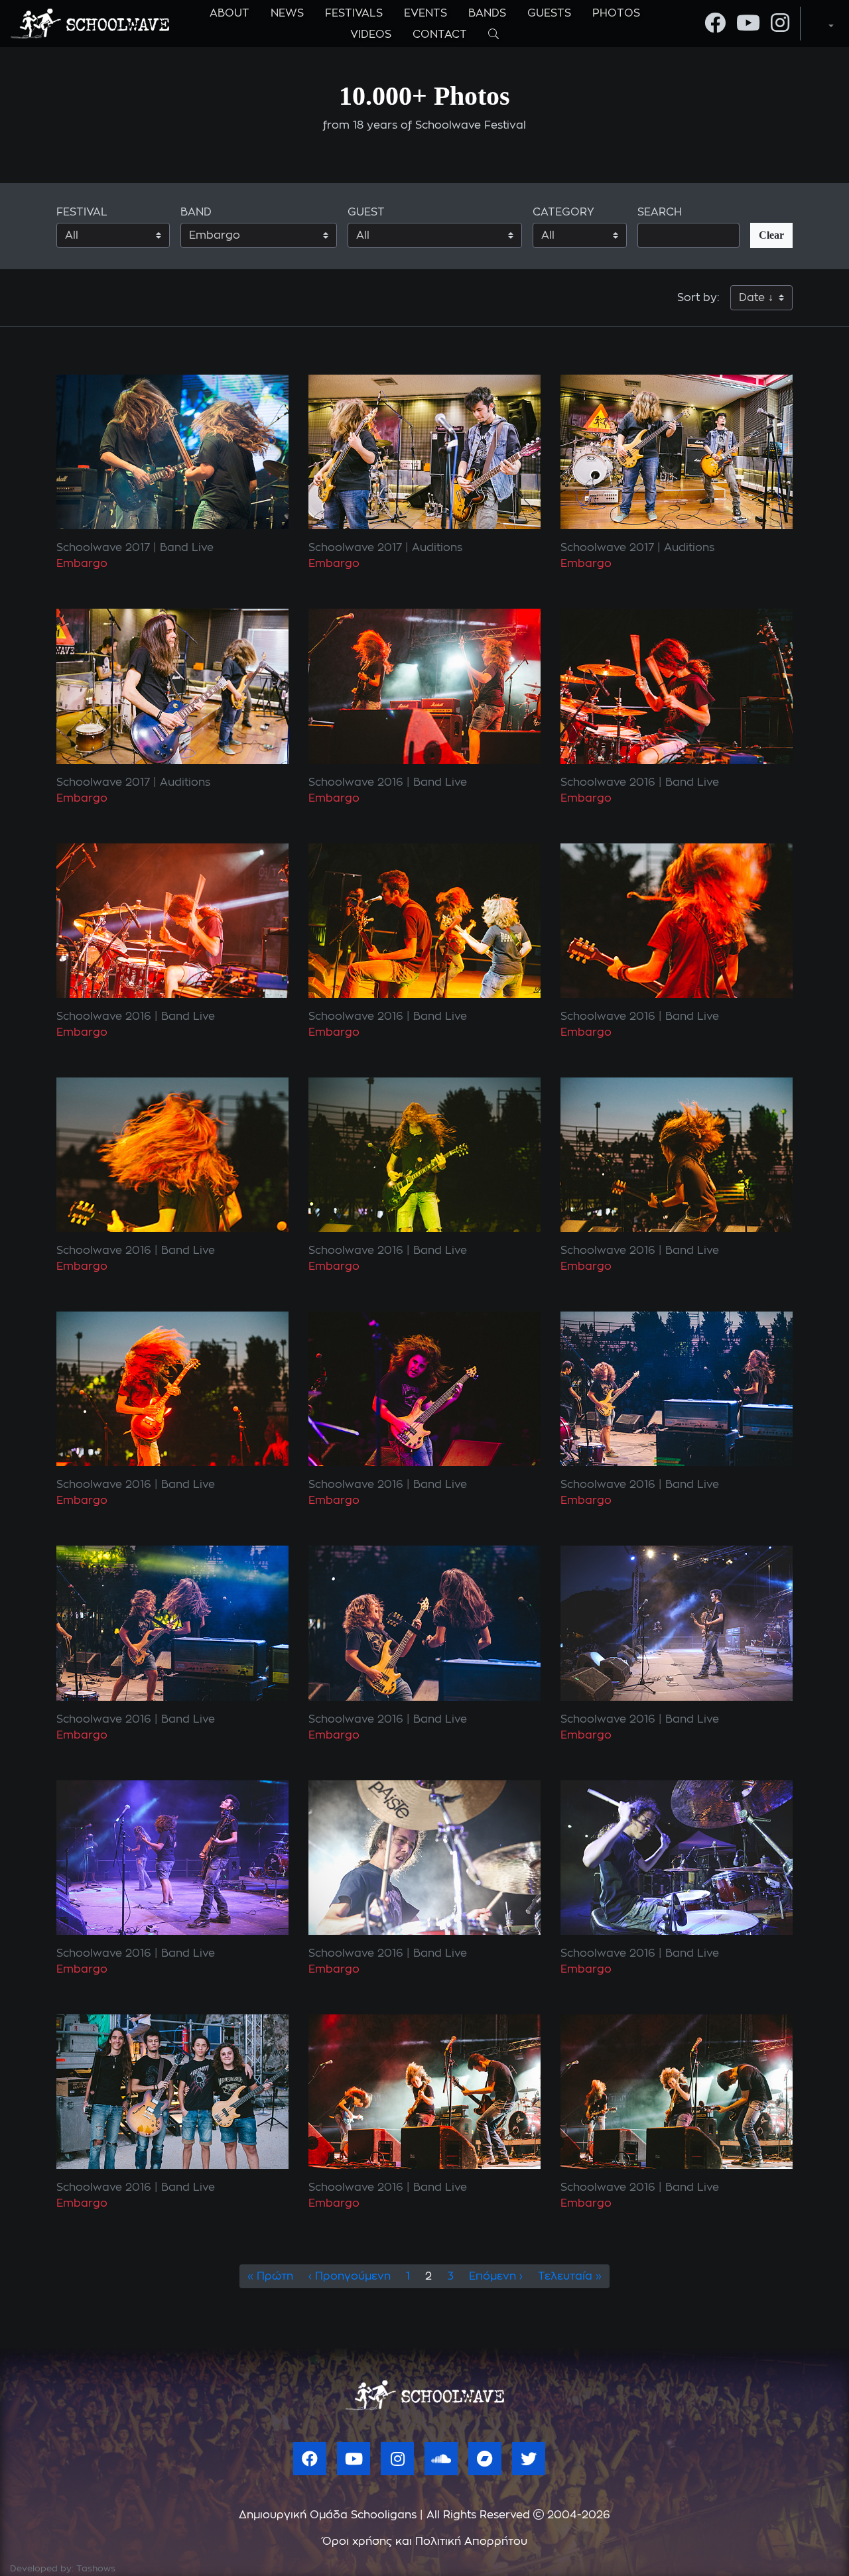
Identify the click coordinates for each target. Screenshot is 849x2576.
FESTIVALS (354, 13)
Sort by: (698, 298)
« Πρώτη (270, 2276)
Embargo (82, 564)
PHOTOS (616, 13)
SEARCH (660, 212)
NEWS (287, 13)
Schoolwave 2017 (103, 548)
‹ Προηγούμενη (350, 2276)
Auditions (437, 548)
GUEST (366, 212)
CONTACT (440, 34)
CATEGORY (563, 212)
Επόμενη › (496, 2276)
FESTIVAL (82, 212)
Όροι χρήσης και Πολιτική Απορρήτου (425, 2542)
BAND (196, 212)
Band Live (187, 548)
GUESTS (549, 13)
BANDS (487, 13)
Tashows (96, 2569)
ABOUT (229, 13)
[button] (820, 23)
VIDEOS (371, 34)
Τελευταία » (570, 2276)
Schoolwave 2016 (356, 782)
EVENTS (425, 13)
